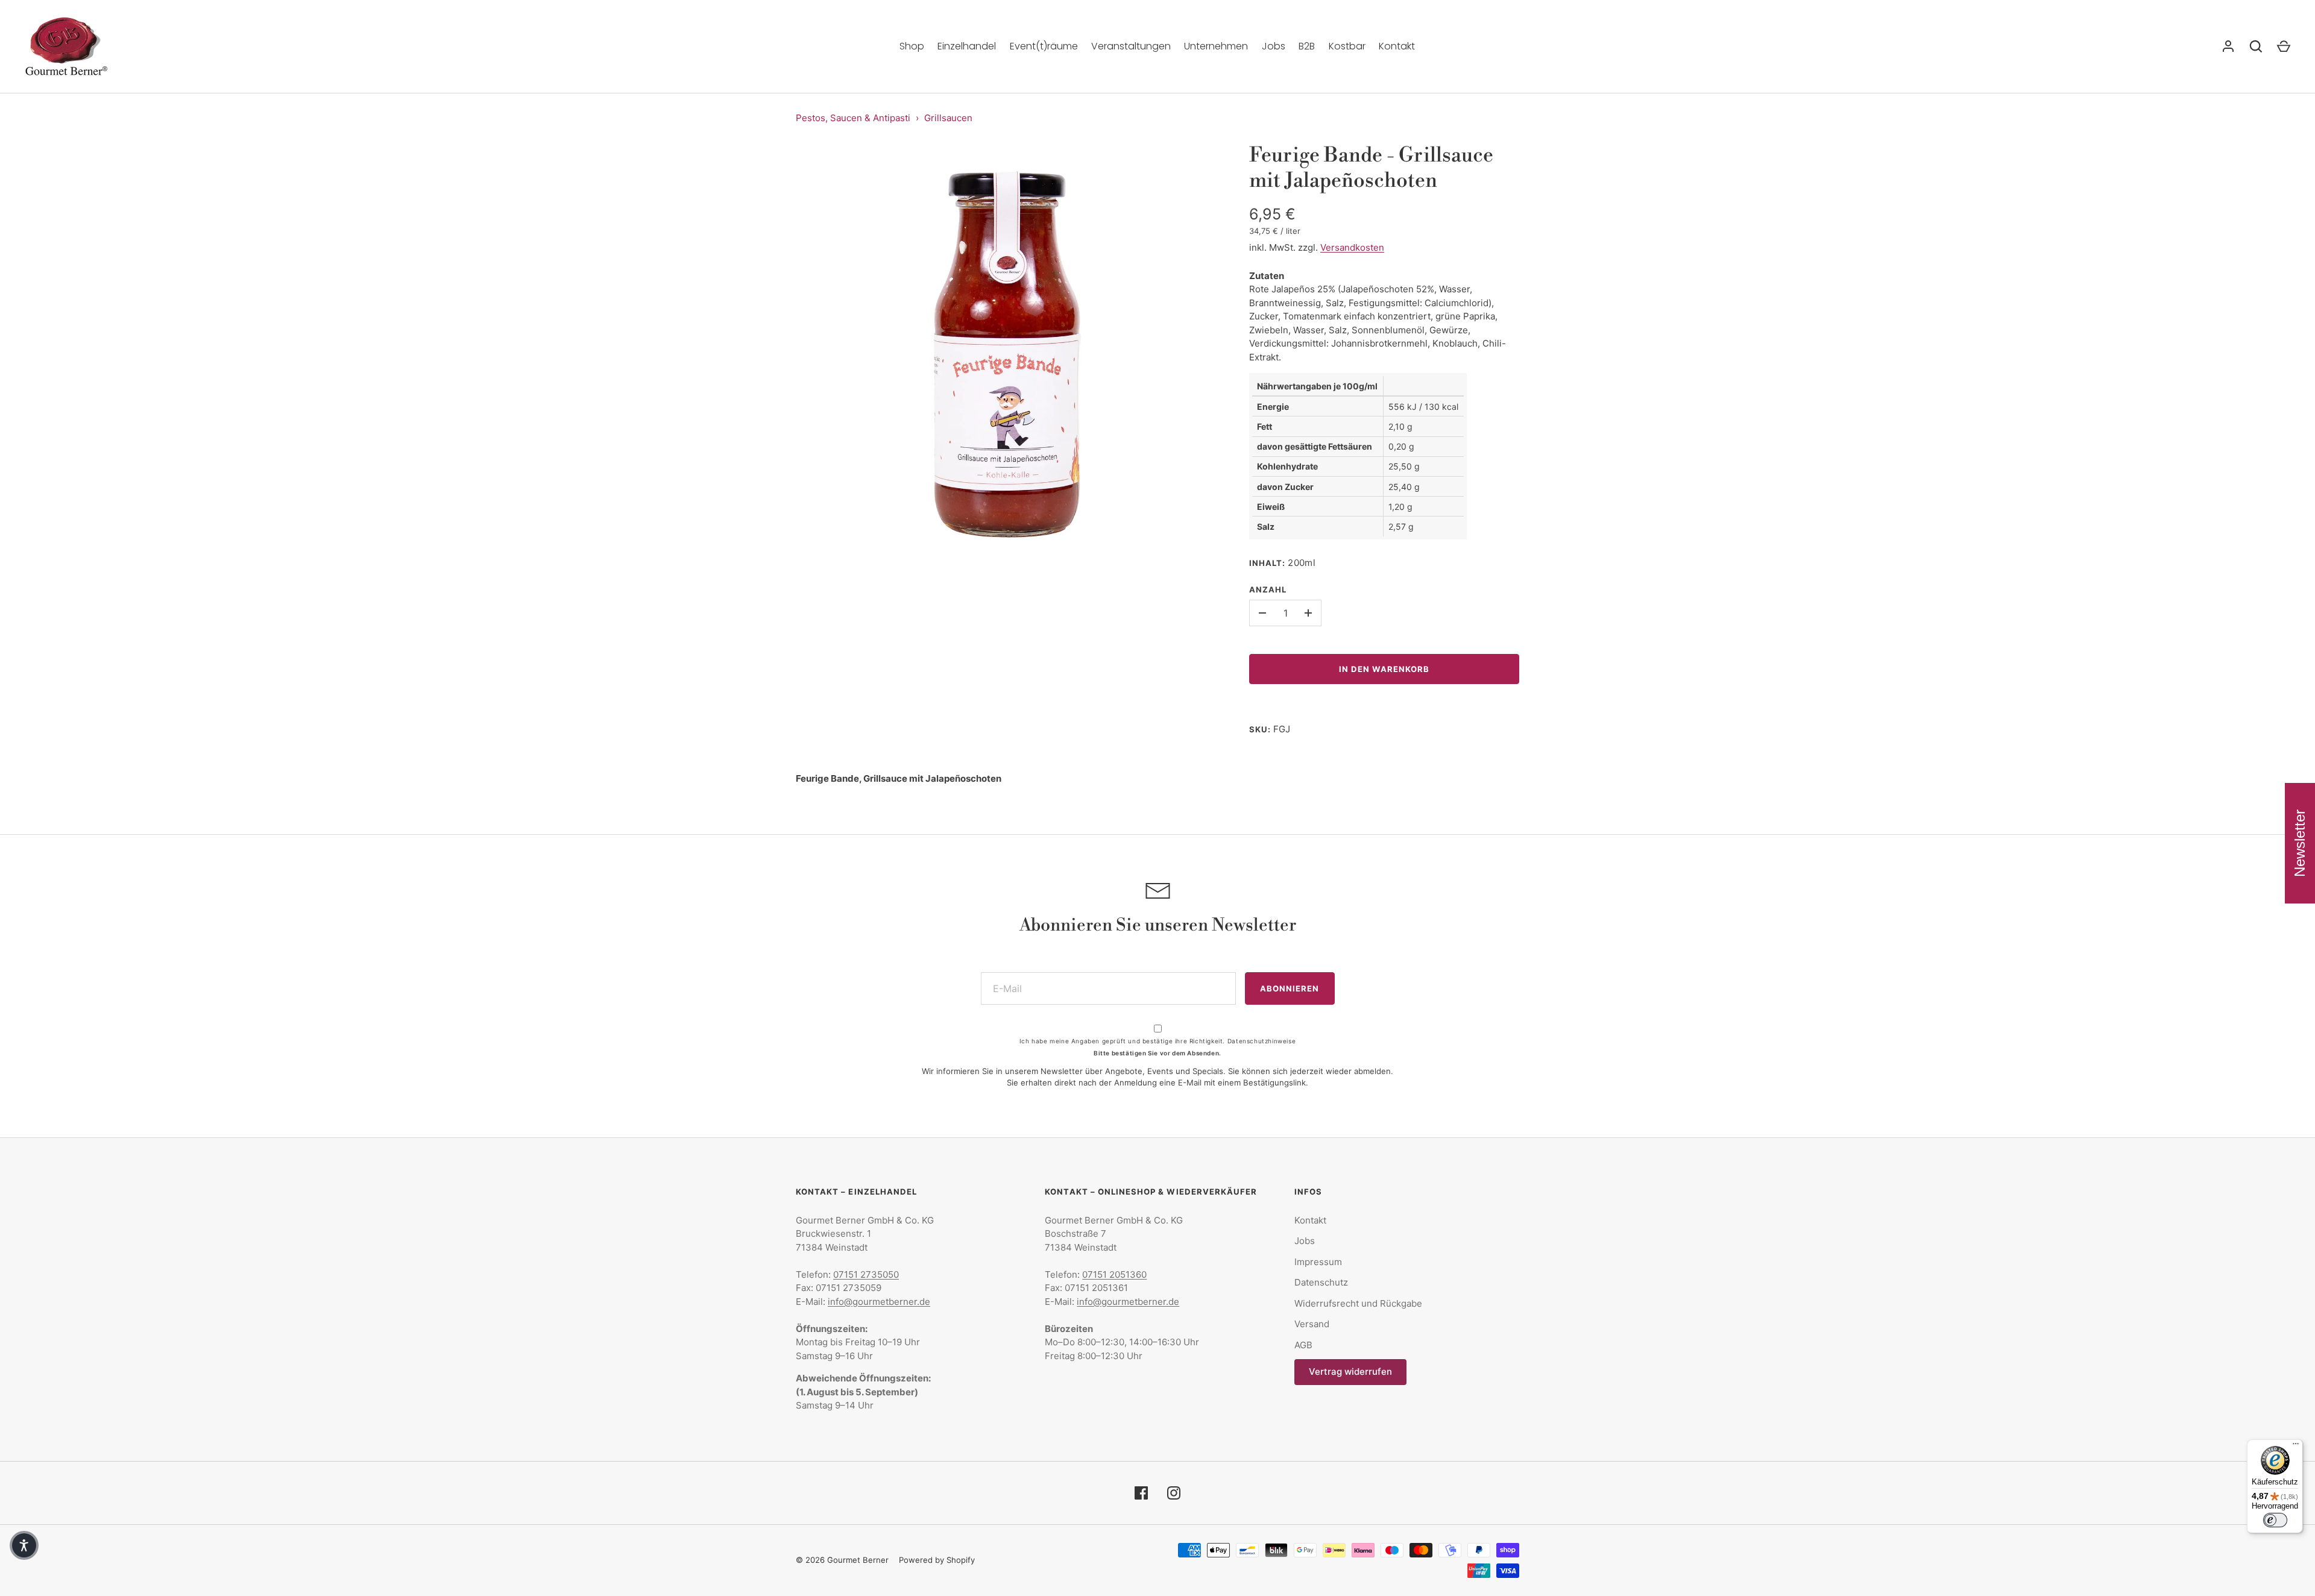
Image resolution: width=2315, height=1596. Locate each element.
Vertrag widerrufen (1350, 1371)
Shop (912, 46)
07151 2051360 (1114, 1274)
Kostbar (1347, 46)
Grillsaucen (948, 118)
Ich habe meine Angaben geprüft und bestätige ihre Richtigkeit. (1157, 1041)
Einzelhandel (967, 46)
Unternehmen (1216, 46)
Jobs (1274, 46)
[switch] (2275, 1520)
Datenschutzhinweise (1261, 1041)
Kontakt (1397, 46)
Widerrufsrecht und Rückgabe (1358, 1303)
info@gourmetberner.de (879, 1302)
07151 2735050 (866, 1274)
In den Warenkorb (1384, 669)
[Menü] (2296, 1447)
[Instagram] (1174, 1493)
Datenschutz (1321, 1282)
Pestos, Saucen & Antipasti (853, 118)
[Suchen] (2256, 46)
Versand (1312, 1324)
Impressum (1318, 1262)
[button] (24, 1545)
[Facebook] (1141, 1493)
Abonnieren (1290, 988)
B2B (1307, 46)
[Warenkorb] (2284, 46)
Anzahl (1268, 589)
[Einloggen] (2228, 46)
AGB (1303, 1345)
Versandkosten (1352, 247)
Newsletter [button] (2300, 843)
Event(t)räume (1044, 46)
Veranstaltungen (1131, 46)
